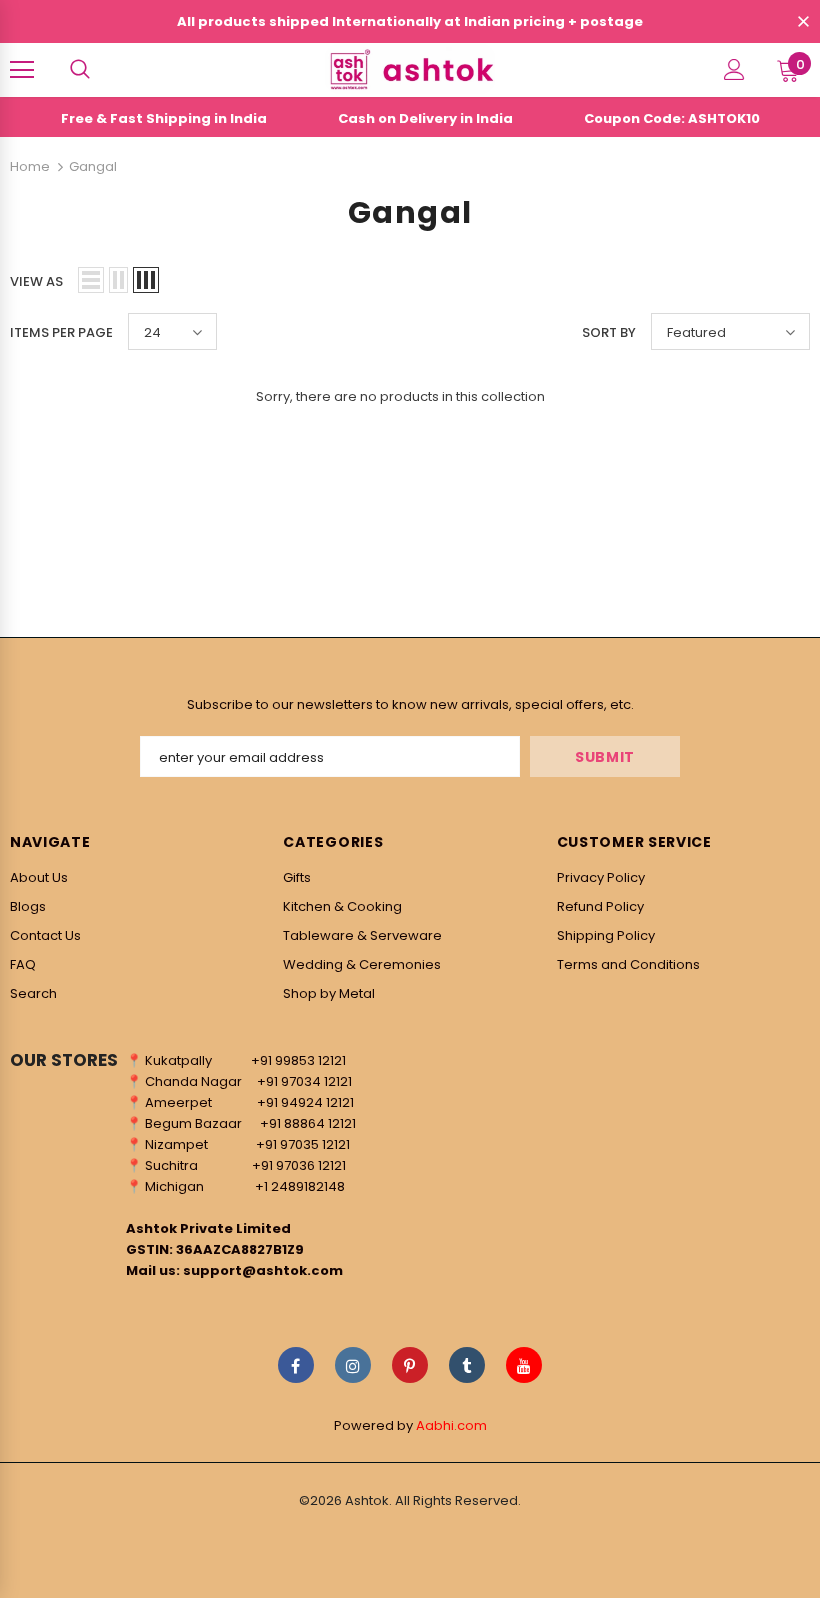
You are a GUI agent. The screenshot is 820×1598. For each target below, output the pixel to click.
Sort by (609, 332)
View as (36, 281)
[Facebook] (296, 1365)
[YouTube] (524, 1365)
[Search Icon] (80, 70)
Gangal (93, 166)
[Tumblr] (467, 1365)
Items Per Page (61, 332)
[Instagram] (353, 1365)
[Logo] (409, 69)
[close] (803, 23)
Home (30, 166)
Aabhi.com (451, 1425)
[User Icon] (734, 69)
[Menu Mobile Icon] (22, 70)
